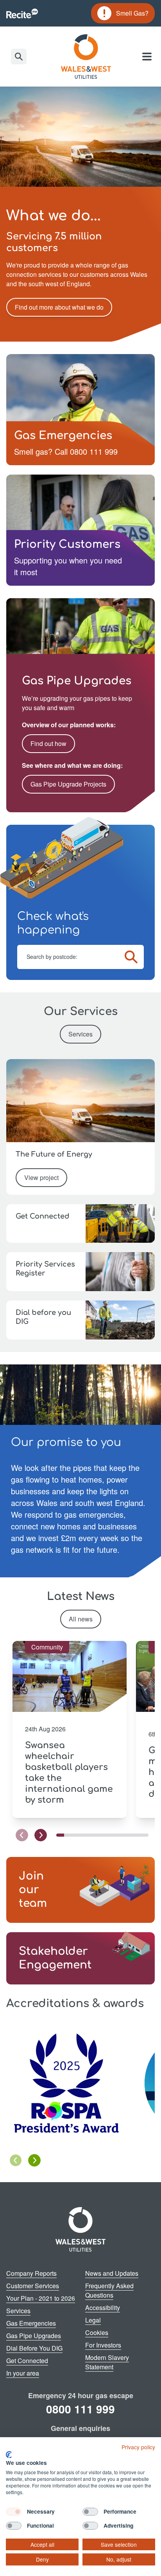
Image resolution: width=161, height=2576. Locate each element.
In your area (23, 2373)
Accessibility (103, 2308)
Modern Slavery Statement (107, 2362)
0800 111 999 (80, 2409)
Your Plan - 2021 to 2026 (41, 2298)
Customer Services (33, 2286)
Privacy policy (138, 2447)
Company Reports (31, 2273)
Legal (93, 2320)
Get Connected (27, 2361)
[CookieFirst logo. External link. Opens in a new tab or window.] (9, 2455)
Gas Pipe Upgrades (34, 2336)
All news (81, 1619)
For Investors (103, 2345)
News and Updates (112, 2273)
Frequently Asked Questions (109, 2290)
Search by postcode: (52, 957)
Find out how (48, 743)
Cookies (97, 2332)
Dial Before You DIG (34, 2348)
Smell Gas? (123, 14)
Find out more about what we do (59, 307)
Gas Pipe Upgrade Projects (68, 784)
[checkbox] (14, 2512)
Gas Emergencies (31, 2323)
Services (80, 1034)
